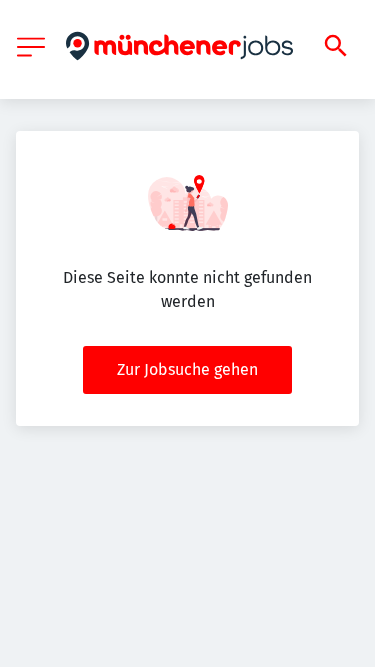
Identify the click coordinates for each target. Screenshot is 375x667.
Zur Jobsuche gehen (187, 369)
